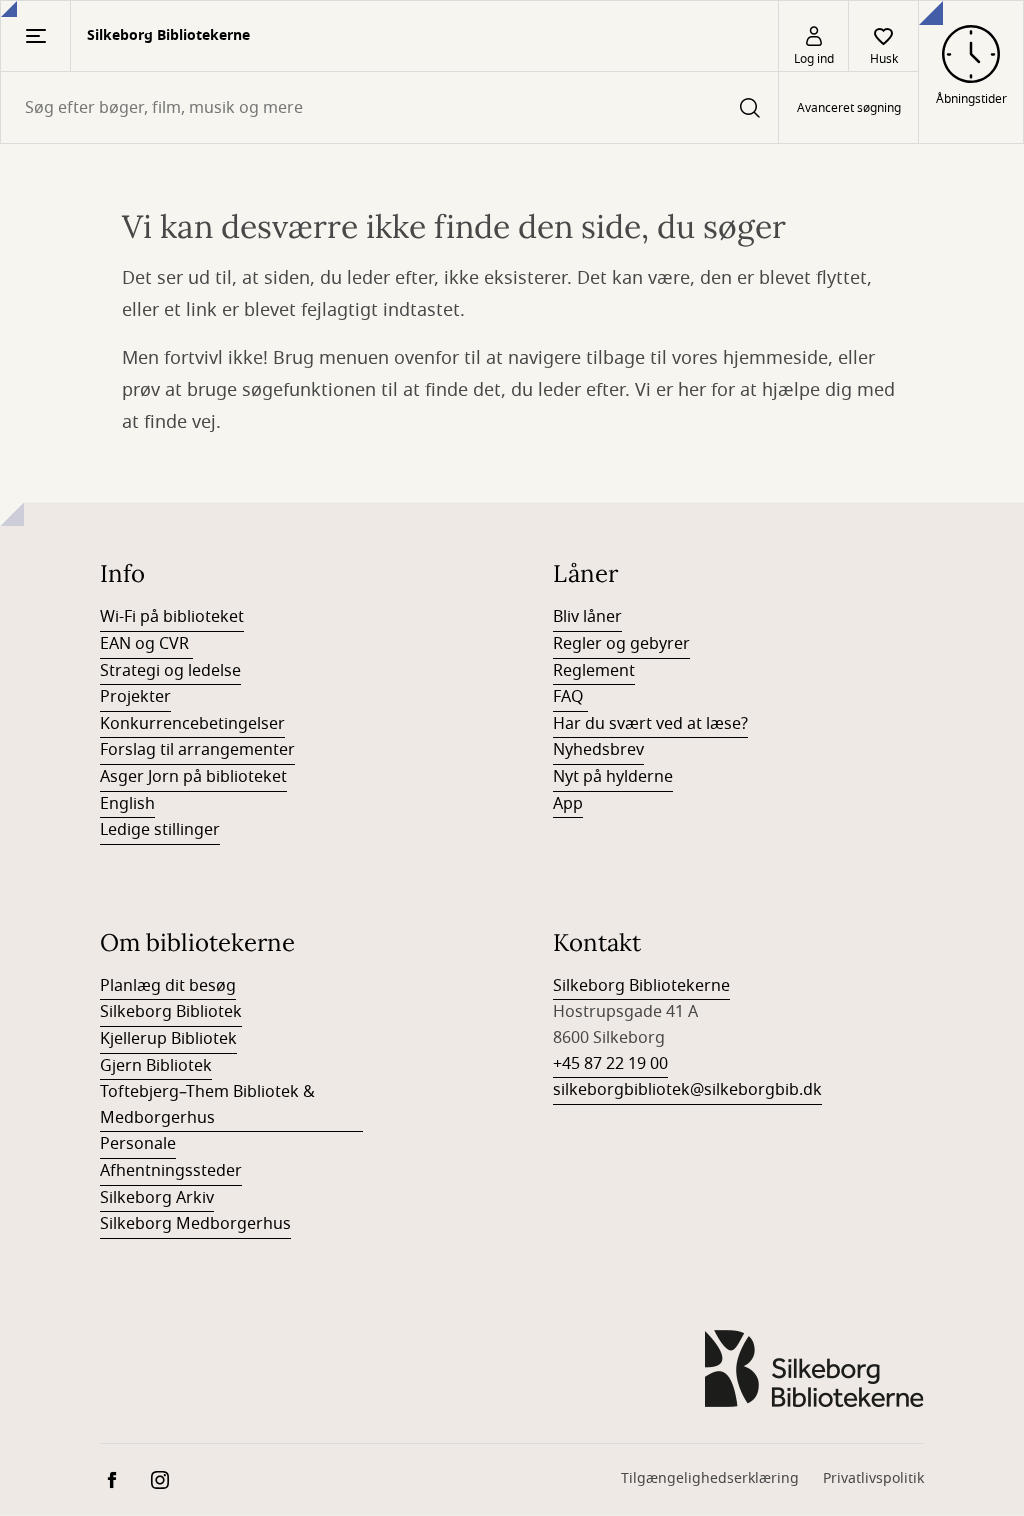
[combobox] (389, 107)
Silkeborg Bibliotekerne (641, 986)
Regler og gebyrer (621, 644)
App (568, 804)
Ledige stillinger (160, 830)
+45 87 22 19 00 (610, 1064)
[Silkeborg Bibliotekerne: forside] (814, 1369)
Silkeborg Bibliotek (171, 1012)
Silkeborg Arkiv (157, 1198)
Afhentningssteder (171, 1171)
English (127, 804)
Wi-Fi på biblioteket (172, 617)
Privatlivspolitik (873, 1478)
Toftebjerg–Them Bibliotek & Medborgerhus (207, 1105)
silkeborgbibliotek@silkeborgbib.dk (687, 1090)
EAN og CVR (146, 644)
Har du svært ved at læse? (650, 724)
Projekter (135, 697)
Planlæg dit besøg (168, 986)
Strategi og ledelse (170, 671)
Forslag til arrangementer (197, 750)
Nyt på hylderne (613, 777)
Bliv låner (587, 617)
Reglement (594, 671)
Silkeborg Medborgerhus (195, 1224)
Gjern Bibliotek (156, 1066)
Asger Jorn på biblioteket (193, 777)
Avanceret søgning (849, 108)
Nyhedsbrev (598, 750)
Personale (138, 1144)
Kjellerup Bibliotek (168, 1039)
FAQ (570, 697)
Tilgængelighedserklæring (710, 1478)
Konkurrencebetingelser (192, 724)
